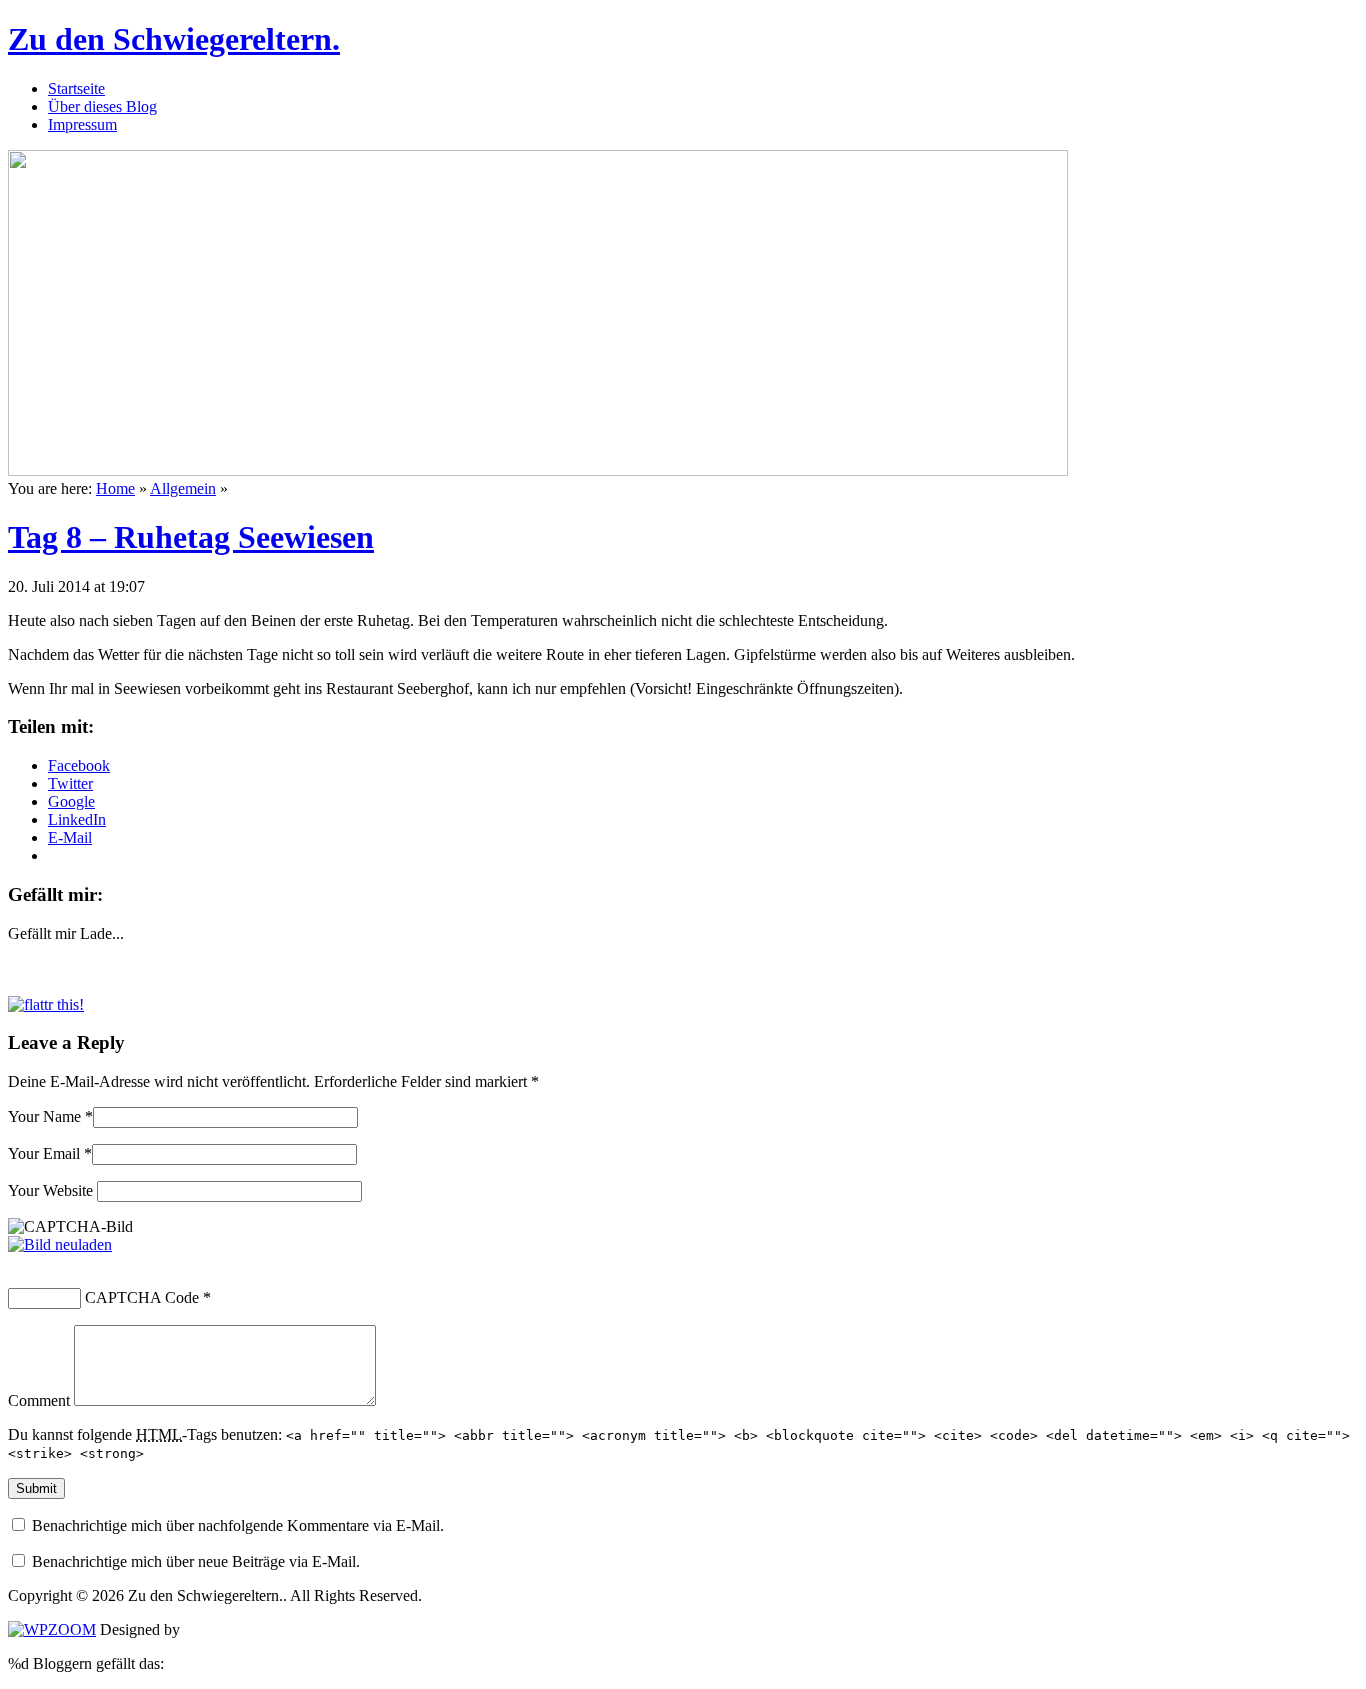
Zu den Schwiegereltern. (174, 39)
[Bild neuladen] (60, 1244)
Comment (39, 1400)
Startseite (76, 88)
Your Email (44, 1153)
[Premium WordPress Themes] (52, 1629)
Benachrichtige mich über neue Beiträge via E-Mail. (196, 1561)
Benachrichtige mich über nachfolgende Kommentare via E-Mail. (238, 1525)
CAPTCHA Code (142, 1297)
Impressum (82, 124)
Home (115, 488)
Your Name (44, 1116)
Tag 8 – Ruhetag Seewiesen (191, 537)
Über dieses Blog (102, 106)
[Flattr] (46, 1004)
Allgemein (183, 488)
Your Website (50, 1190)
